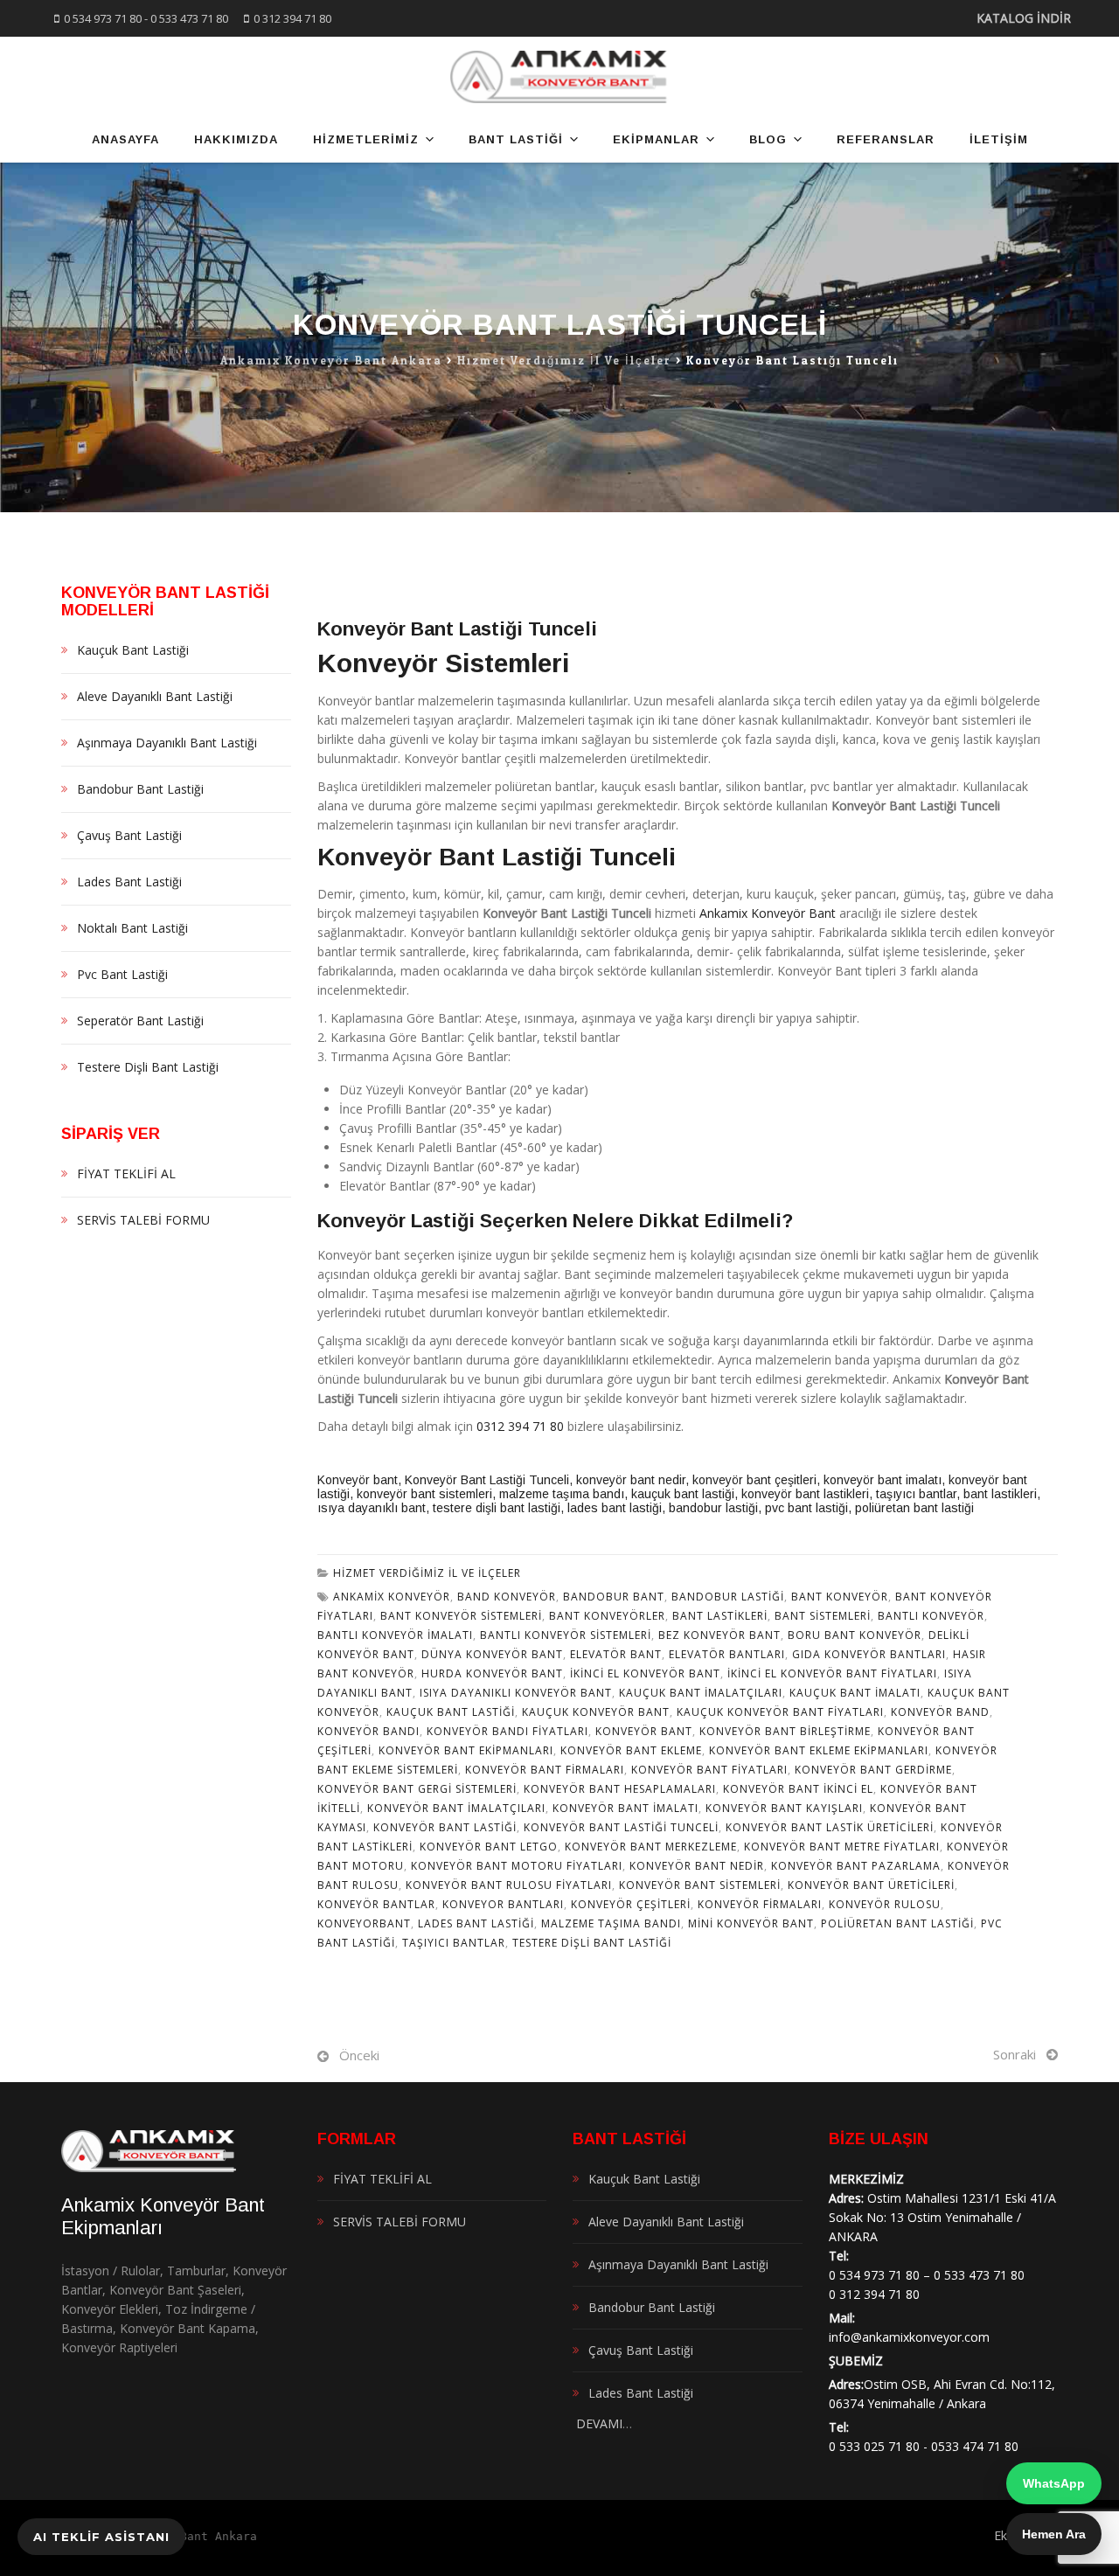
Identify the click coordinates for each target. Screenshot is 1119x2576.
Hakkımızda (236, 139)
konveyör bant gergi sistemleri (417, 1789)
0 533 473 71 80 (189, 18)
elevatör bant (616, 1654)
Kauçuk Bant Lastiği (451, 1712)
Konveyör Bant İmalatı (626, 1808)
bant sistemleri (823, 1616)
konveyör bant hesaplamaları (620, 1789)
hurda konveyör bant (492, 1673)
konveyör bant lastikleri (805, 1494)
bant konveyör (840, 1597)
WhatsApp (1054, 2483)
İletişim (999, 139)
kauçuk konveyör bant (596, 1712)
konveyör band (940, 1712)
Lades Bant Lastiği (476, 1923)
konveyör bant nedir (631, 1480)
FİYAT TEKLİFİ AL (126, 1173)
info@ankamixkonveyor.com (909, 2337)
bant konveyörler (607, 1616)
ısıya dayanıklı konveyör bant (516, 1693)
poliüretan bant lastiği (914, 1508)
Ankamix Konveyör (392, 1597)
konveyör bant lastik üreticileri (830, 1827)
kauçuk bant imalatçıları (701, 1693)
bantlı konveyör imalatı (395, 1635)
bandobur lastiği (713, 1508)
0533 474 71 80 (975, 2446)
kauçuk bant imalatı (855, 1693)
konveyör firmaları (760, 1904)
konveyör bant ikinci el (798, 1789)
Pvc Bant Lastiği (122, 974)
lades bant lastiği (615, 1508)
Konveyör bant (358, 1480)
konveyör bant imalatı (883, 1480)
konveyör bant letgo (489, 1847)
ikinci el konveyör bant (645, 1673)
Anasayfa (125, 139)
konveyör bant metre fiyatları (842, 1847)
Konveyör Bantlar (376, 1904)
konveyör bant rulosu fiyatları (509, 1885)
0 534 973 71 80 (103, 18)
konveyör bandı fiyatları (507, 1731)
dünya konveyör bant (492, 1654)
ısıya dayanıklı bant (372, 1508)
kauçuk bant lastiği (683, 1494)
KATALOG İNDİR (1024, 18)
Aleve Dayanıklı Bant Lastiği (155, 696)
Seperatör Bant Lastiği (140, 1021)
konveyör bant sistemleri (424, 1494)
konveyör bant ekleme (631, 1750)
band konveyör (507, 1597)
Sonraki (1015, 2054)
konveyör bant (644, 1731)
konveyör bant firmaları (545, 1770)
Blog (768, 139)
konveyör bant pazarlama (856, 1866)
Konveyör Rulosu (885, 1904)
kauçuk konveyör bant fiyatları (780, 1712)
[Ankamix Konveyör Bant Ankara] (560, 77)
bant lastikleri (1000, 1494)
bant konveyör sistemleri (461, 1616)
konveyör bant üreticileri (871, 1885)
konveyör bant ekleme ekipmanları (819, 1750)
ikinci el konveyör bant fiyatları (832, 1673)
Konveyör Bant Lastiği (445, 1827)
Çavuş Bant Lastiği (129, 835)
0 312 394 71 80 (292, 18)
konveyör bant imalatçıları (456, 1808)
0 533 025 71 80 (874, 2446)
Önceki (359, 2055)
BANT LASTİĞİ (516, 139)
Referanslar (886, 139)
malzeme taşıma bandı (562, 1494)
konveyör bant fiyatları (709, 1770)
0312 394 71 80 (520, 1426)
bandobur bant (614, 1597)
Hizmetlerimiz (366, 139)
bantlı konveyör (931, 1616)
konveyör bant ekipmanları (466, 1750)
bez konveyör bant (719, 1635)
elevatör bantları (727, 1654)
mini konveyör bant (751, 1923)
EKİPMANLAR (656, 139)
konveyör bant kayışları (784, 1808)
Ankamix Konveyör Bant (768, 913)
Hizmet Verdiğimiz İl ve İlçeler (427, 1573)
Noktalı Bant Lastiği (132, 928)
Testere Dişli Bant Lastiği (592, 1943)
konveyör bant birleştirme (785, 1731)
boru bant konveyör (855, 1635)
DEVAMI (598, 2423)
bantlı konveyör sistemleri (566, 1635)
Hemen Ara (1054, 2534)
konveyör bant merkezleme (651, 1847)
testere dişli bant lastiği (497, 1508)
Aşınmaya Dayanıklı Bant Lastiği (167, 743)
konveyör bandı (368, 1731)
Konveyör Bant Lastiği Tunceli (487, 1480)
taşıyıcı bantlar (916, 1494)
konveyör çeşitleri (631, 1904)
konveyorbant (364, 1923)
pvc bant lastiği (806, 1508)
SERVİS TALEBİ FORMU (143, 1220)
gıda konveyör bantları (869, 1654)
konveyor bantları (503, 1904)
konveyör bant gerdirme (873, 1770)
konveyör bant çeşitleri (754, 1480)
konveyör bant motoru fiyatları (517, 1866)
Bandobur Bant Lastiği (140, 789)
